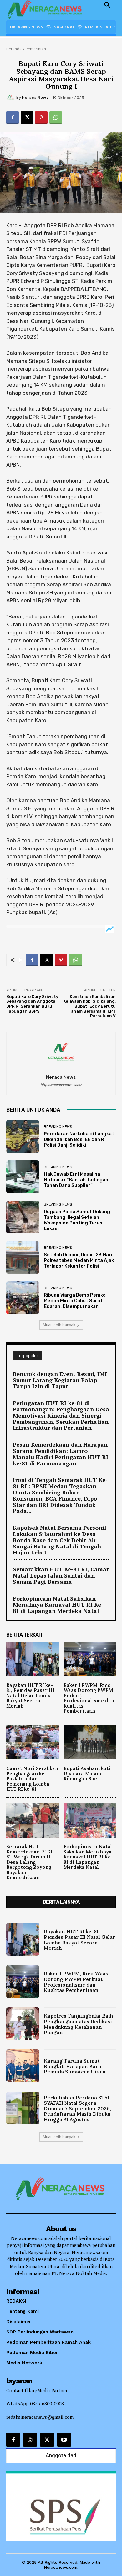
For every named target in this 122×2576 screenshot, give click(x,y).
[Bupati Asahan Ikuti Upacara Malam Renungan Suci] (90, 1742)
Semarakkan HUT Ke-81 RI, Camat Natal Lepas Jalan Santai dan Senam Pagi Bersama (61, 1575)
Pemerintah (36, 49)
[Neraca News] (11, 98)
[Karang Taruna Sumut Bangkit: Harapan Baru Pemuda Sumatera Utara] (23, 2066)
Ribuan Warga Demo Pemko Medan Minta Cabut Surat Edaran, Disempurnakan (75, 1301)
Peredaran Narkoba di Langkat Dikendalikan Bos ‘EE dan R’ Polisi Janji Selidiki (79, 1139)
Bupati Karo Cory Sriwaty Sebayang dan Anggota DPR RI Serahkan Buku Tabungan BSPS (32, 1004)
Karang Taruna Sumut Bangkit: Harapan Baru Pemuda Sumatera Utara (75, 2066)
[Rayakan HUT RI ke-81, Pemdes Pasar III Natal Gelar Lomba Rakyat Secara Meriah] (33, 1659)
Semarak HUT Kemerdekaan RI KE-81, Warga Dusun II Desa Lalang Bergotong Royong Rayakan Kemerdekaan (31, 1862)
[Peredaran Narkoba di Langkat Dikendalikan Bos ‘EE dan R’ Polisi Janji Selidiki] (23, 1136)
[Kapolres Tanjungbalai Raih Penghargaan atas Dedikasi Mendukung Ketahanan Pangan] (23, 2024)
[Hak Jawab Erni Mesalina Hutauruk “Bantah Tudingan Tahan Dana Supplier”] (23, 1177)
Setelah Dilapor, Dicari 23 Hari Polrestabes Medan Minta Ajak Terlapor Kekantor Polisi (79, 1260)
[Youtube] (64, 2440)
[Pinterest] (41, 118)
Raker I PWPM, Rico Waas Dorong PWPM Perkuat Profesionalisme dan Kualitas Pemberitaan (89, 1698)
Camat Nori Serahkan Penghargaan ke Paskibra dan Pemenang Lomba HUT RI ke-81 (32, 1779)
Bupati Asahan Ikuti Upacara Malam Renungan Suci (87, 1773)
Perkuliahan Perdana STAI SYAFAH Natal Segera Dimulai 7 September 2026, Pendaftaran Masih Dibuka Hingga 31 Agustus (77, 2108)
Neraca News (35, 97)
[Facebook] (13, 118)
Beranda (14, 49)
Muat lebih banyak (59, 1325)
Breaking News (58, 1127)
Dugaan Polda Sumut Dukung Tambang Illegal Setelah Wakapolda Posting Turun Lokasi (77, 1220)
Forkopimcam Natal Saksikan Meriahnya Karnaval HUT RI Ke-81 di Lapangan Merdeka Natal (58, 1605)
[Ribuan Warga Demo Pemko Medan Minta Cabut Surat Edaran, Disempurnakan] (23, 1298)
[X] (27, 118)
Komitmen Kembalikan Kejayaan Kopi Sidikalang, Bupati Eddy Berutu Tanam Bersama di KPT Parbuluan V (89, 1006)
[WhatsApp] (56, 118)
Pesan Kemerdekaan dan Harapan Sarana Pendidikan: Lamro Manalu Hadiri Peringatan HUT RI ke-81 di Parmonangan (61, 1454)
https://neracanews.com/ (61, 1085)
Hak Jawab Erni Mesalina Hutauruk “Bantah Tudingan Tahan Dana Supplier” (76, 1180)
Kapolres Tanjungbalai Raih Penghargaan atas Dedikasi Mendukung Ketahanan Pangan (79, 2024)
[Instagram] (30, 2440)
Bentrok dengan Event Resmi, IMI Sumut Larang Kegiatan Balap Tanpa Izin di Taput (60, 1380)
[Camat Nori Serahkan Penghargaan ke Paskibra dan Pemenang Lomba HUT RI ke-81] (33, 1742)
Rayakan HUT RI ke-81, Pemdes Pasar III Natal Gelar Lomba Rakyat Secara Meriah (30, 1696)
